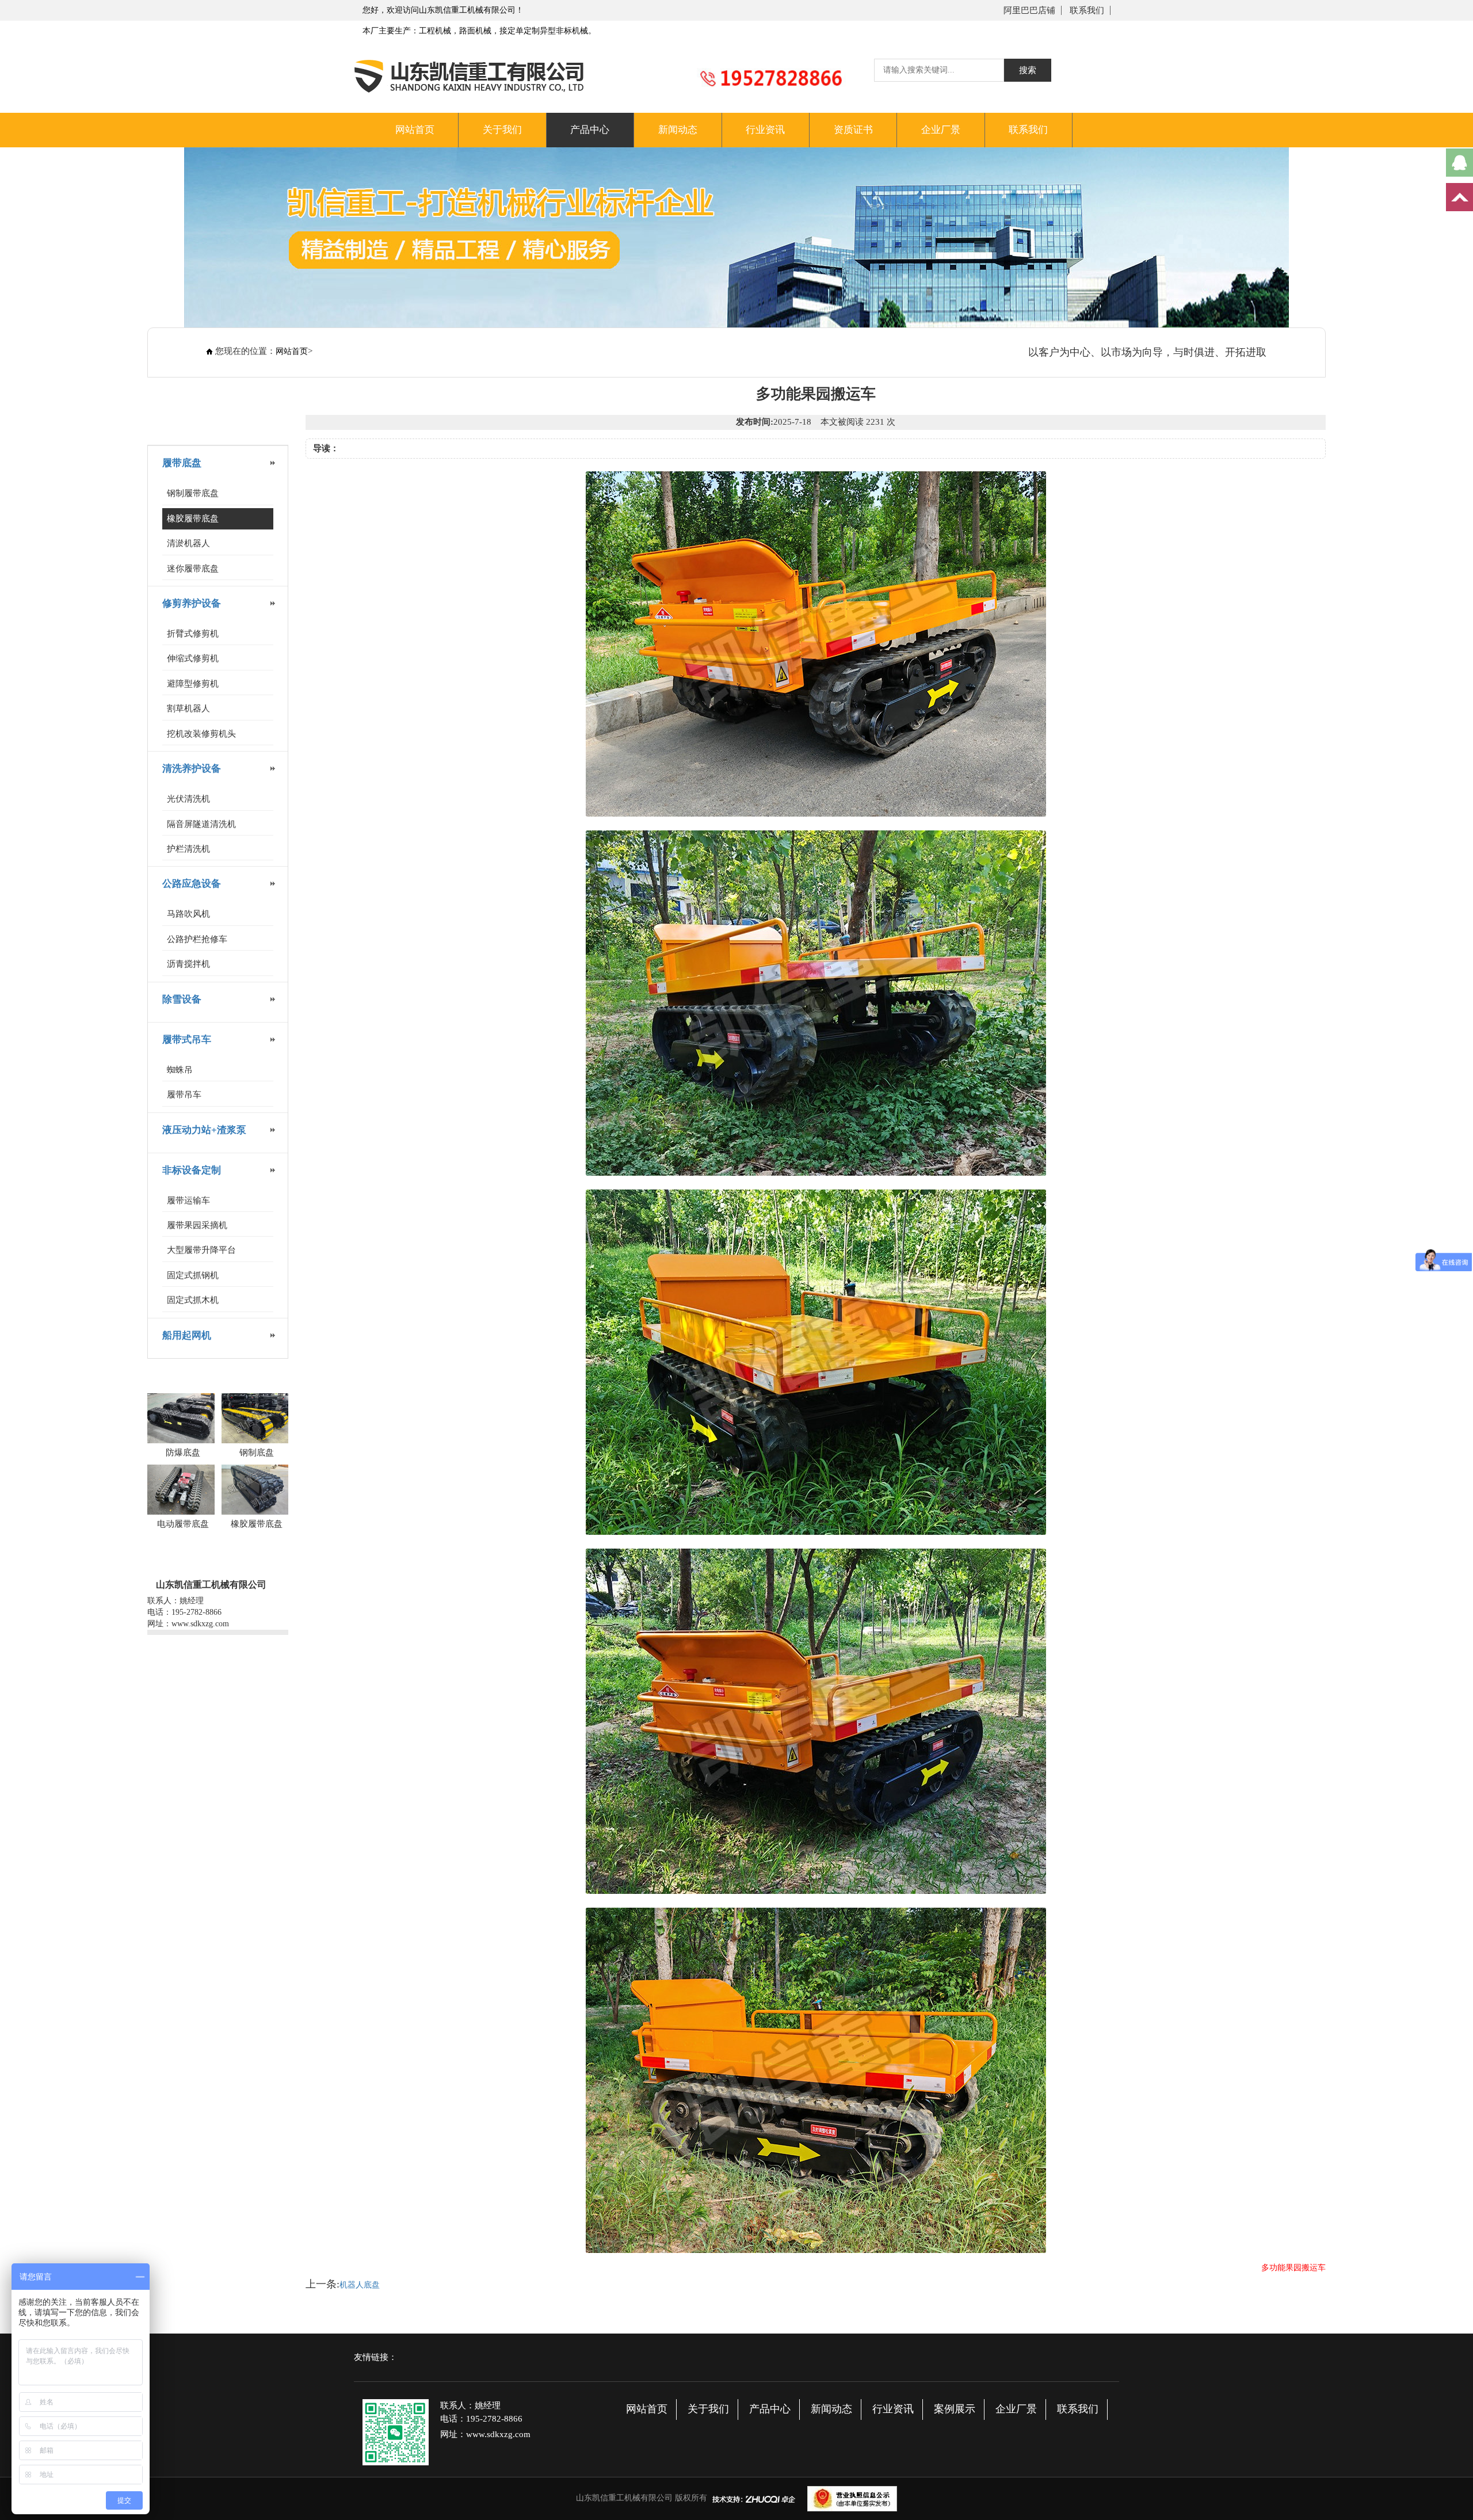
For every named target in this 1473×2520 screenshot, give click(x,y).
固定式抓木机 (193, 1300)
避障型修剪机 (193, 684)
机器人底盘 (360, 2285)
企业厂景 (941, 130)
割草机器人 (188, 708)
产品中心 (590, 130)
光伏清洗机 (188, 799)
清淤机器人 (188, 543)
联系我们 (1087, 10)
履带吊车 (184, 1095)
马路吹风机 (188, 914)
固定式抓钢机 (193, 1275)
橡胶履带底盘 (193, 519)
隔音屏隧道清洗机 (201, 824)
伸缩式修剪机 (193, 658)
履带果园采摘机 (197, 1225)
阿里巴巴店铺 (1029, 10)
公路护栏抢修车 (197, 939)
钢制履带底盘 (193, 493)
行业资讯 (765, 130)
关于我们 (502, 130)
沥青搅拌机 (188, 964)
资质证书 (853, 130)
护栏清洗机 (188, 849)
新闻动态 (678, 130)
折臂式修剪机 (193, 634)
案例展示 (955, 2409)
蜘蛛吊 (180, 1070)
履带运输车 (188, 1200)
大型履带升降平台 (201, 1250)
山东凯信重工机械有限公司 (624, 2498)
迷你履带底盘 (193, 569)
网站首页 (415, 130)
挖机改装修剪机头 (201, 734)
